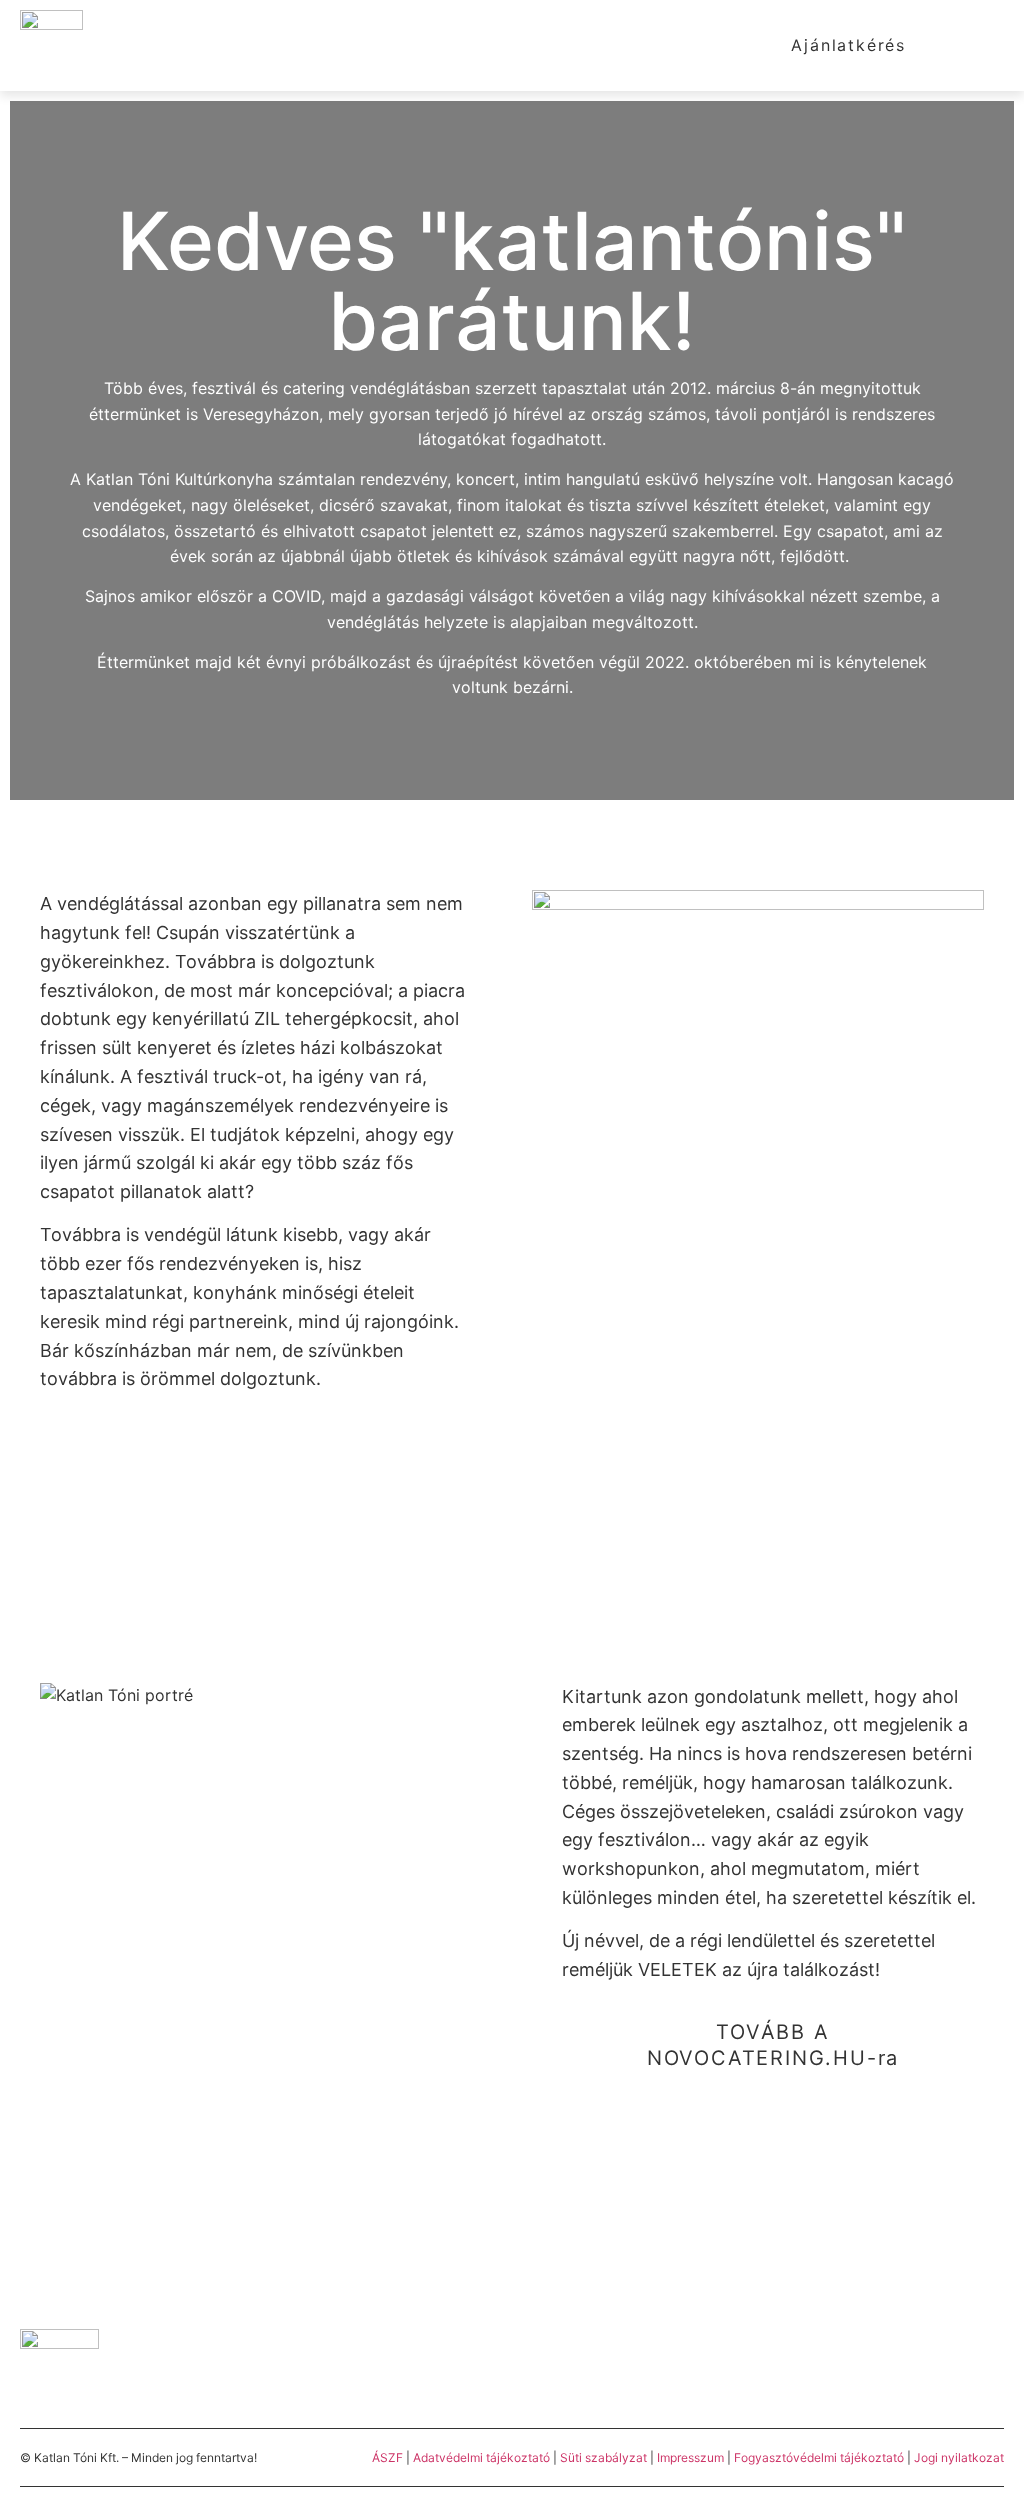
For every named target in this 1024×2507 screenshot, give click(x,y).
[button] (985, 45)
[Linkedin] (994, 2368)
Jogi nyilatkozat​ (959, 2457)
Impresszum (690, 2457)
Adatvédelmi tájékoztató (481, 2457)
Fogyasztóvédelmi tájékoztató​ (820, 2457)
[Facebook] (894, 2368)
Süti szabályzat (605, 2457)
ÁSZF (387, 2457)
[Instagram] (944, 2368)
